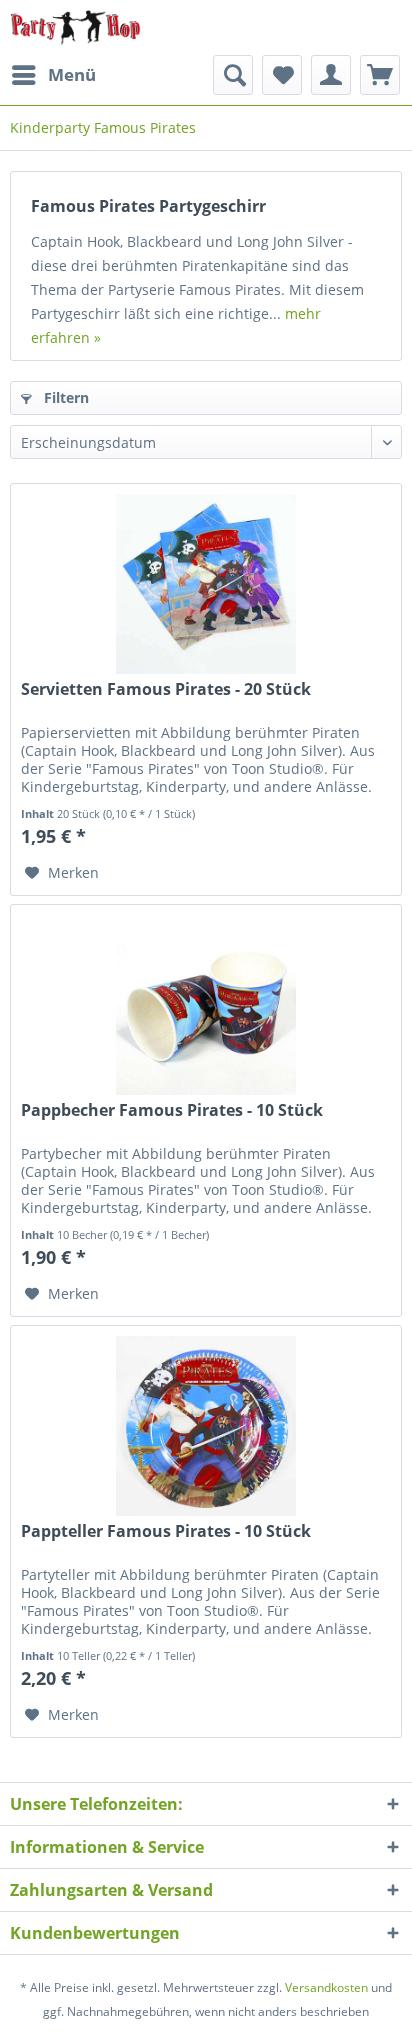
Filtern (64, 397)
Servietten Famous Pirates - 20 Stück (166, 689)
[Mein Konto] (331, 75)
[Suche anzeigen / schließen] (233, 75)
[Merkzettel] (282, 75)
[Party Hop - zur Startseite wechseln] (75, 27)
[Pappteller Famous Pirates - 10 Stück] (206, 1426)
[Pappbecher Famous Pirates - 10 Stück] (206, 1005)
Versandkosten (326, 1987)
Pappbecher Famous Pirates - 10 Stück (172, 1110)
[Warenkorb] (380, 75)
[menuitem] (53, 75)
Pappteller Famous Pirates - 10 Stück (166, 1531)
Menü (72, 74)
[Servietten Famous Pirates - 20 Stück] (206, 584)
